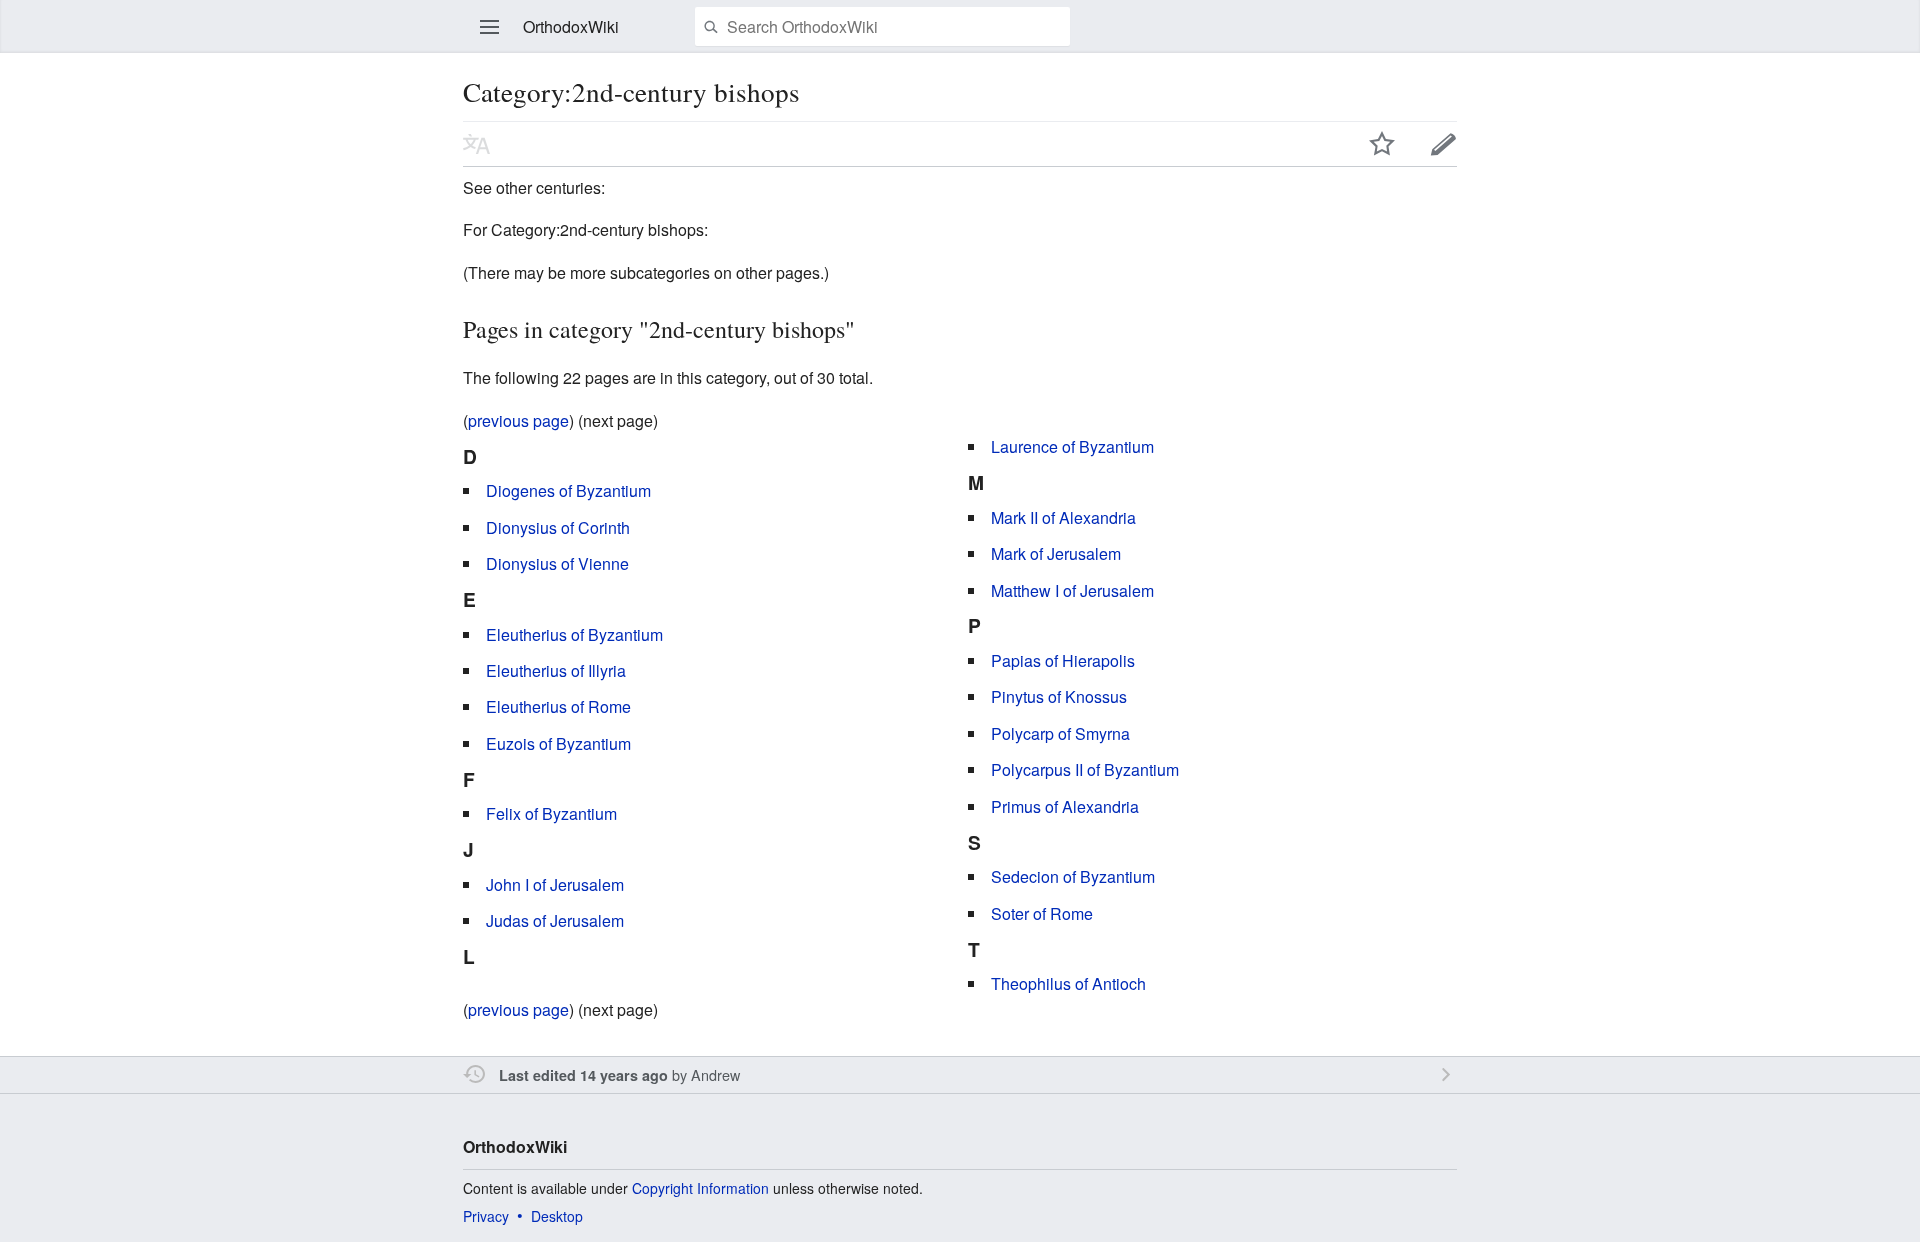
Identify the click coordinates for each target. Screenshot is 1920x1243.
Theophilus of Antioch (1068, 983)
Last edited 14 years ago (583, 1075)
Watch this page (1382, 144)
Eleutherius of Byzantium (574, 634)
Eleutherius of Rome (558, 706)
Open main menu (490, 27)
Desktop (557, 1216)
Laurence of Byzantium (1072, 446)
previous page (518, 420)
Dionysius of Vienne (557, 563)
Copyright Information (700, 1188)
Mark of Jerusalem (1056, 553)
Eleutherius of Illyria (556, 670)
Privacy (486, 1216)
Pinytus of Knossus (1059, 696)
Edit (1444, 144)
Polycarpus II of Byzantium (1085, 769)
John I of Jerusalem (555, 884)
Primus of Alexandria (1065, 806)
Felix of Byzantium (551, 813)
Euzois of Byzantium (558, 743)
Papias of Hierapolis (1063, 660)
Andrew (715, 1074)
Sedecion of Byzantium (1073, 876)
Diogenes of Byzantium (568, 490)
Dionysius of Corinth (558, 527)
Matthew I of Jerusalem (1072, 590)
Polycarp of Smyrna (1060, 733)
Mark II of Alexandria (1063, 517)
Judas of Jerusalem (555, 920)
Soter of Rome (1042, 913)
